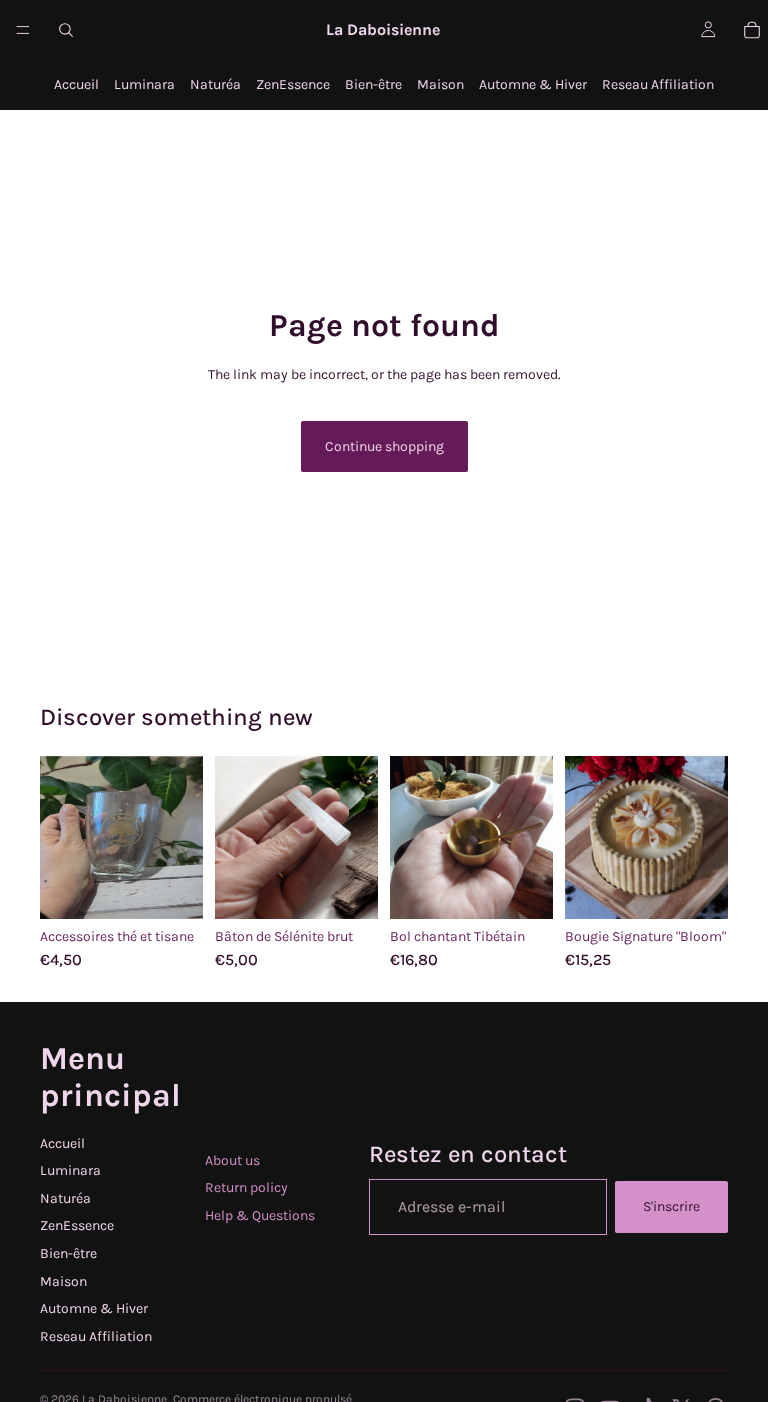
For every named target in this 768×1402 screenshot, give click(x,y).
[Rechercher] (66, 30)
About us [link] (232, 1160)
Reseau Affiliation (658, 84)
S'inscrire (671, 1206)
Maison (440, 84)
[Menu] (23, 30)
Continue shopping (384, 446)
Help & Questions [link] (260, 1215)
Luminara (144, 84)
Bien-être (373, 84)
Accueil (76, 84)
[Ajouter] (347, 888)
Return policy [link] (246, 1187)
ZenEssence (293, 84)
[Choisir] (172, 888)
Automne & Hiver (533, 84)
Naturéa (215, 84)
